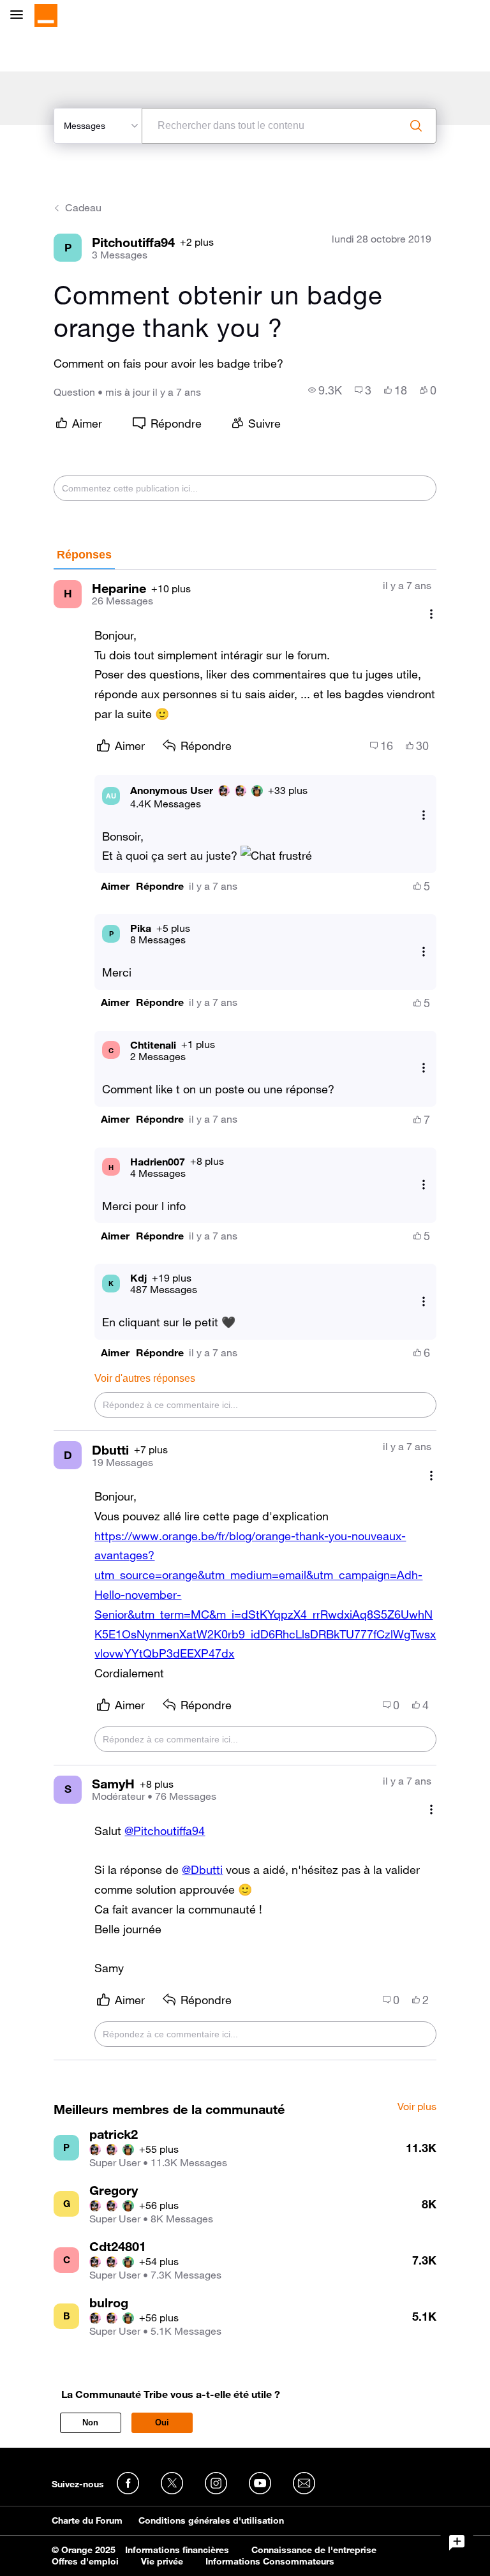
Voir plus (417, 2107)
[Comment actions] (431, 614)
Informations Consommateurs (270, 2561)
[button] (115, 886)
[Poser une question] (457, 2543)
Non (90, 2422)
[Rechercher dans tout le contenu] (416, 126)
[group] (325, 390)
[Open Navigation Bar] (20, 16)
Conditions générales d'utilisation (211, 2520)
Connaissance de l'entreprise (314, 2550)
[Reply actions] (424, 815)
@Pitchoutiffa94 (165, 1831)
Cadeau (83, 207)
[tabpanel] (245, 1315)
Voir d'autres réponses (145, 1378)
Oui (162, 2422)
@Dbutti (202, 1869)
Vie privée (162, 2561)
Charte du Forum (87, 2520)
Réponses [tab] (84, 555)
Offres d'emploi (85, 2561)
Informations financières (177, 2550)
